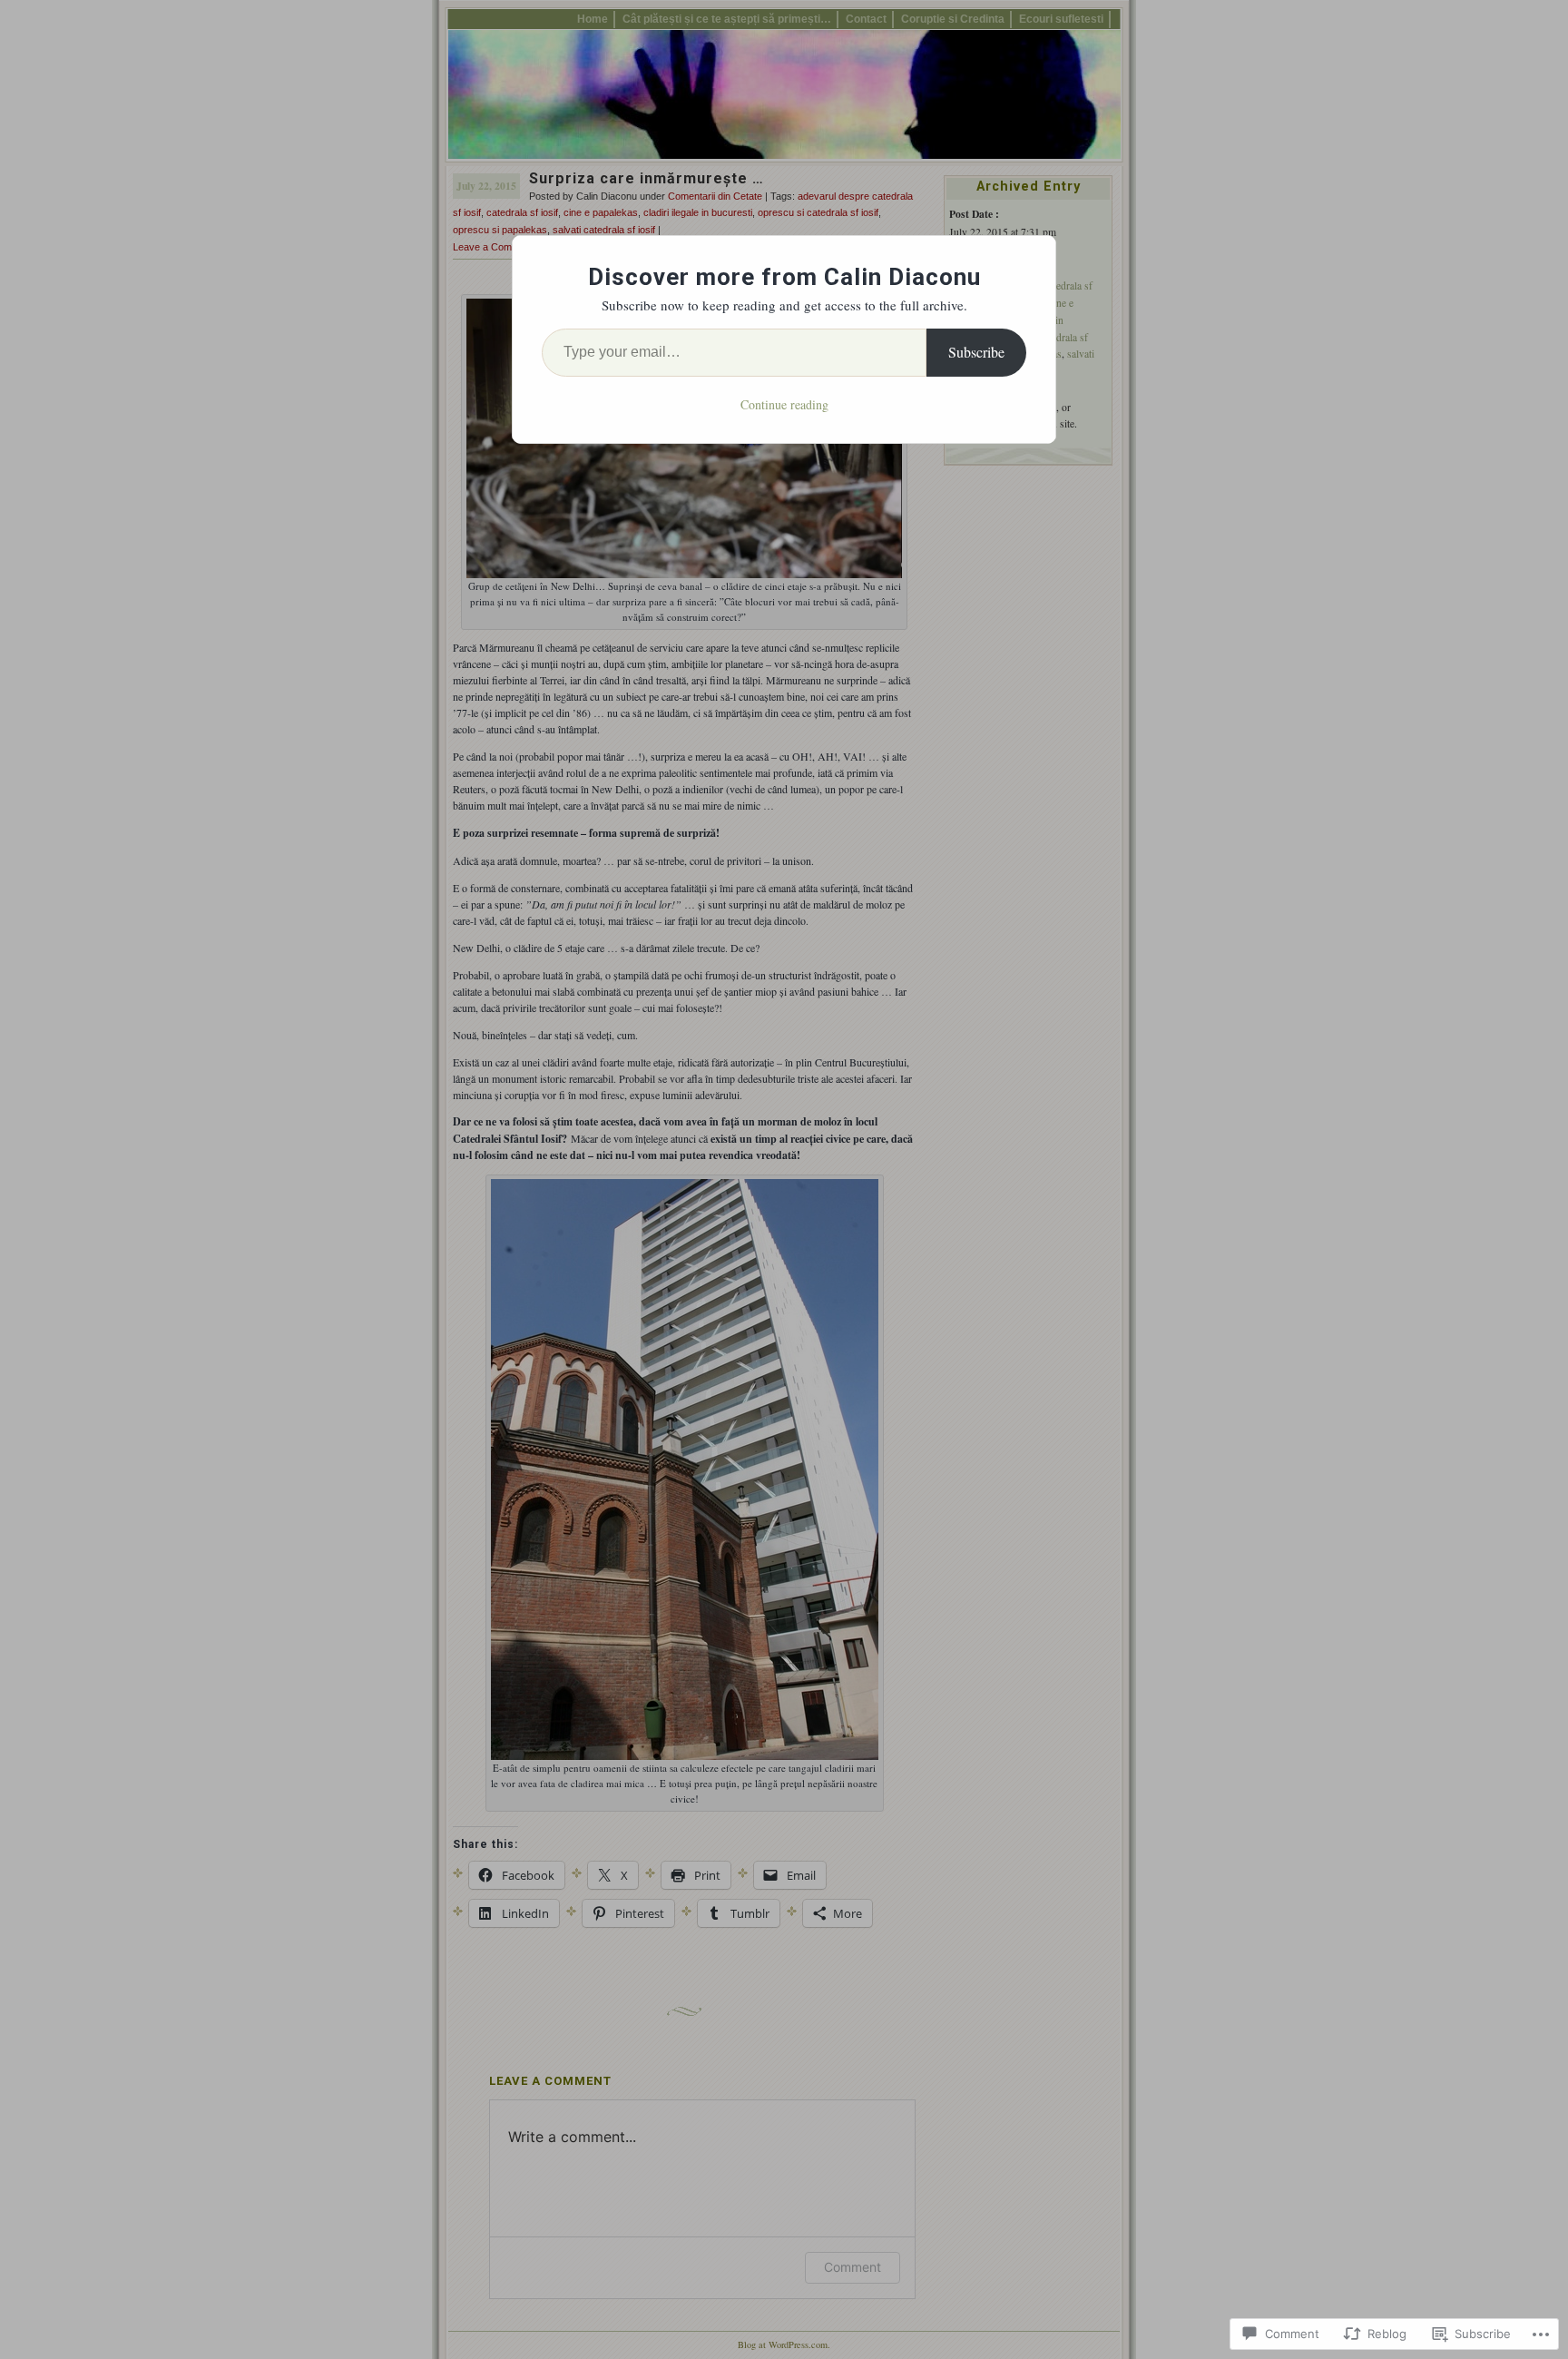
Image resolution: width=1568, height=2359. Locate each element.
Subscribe (976, 352)
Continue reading (784, 404)
